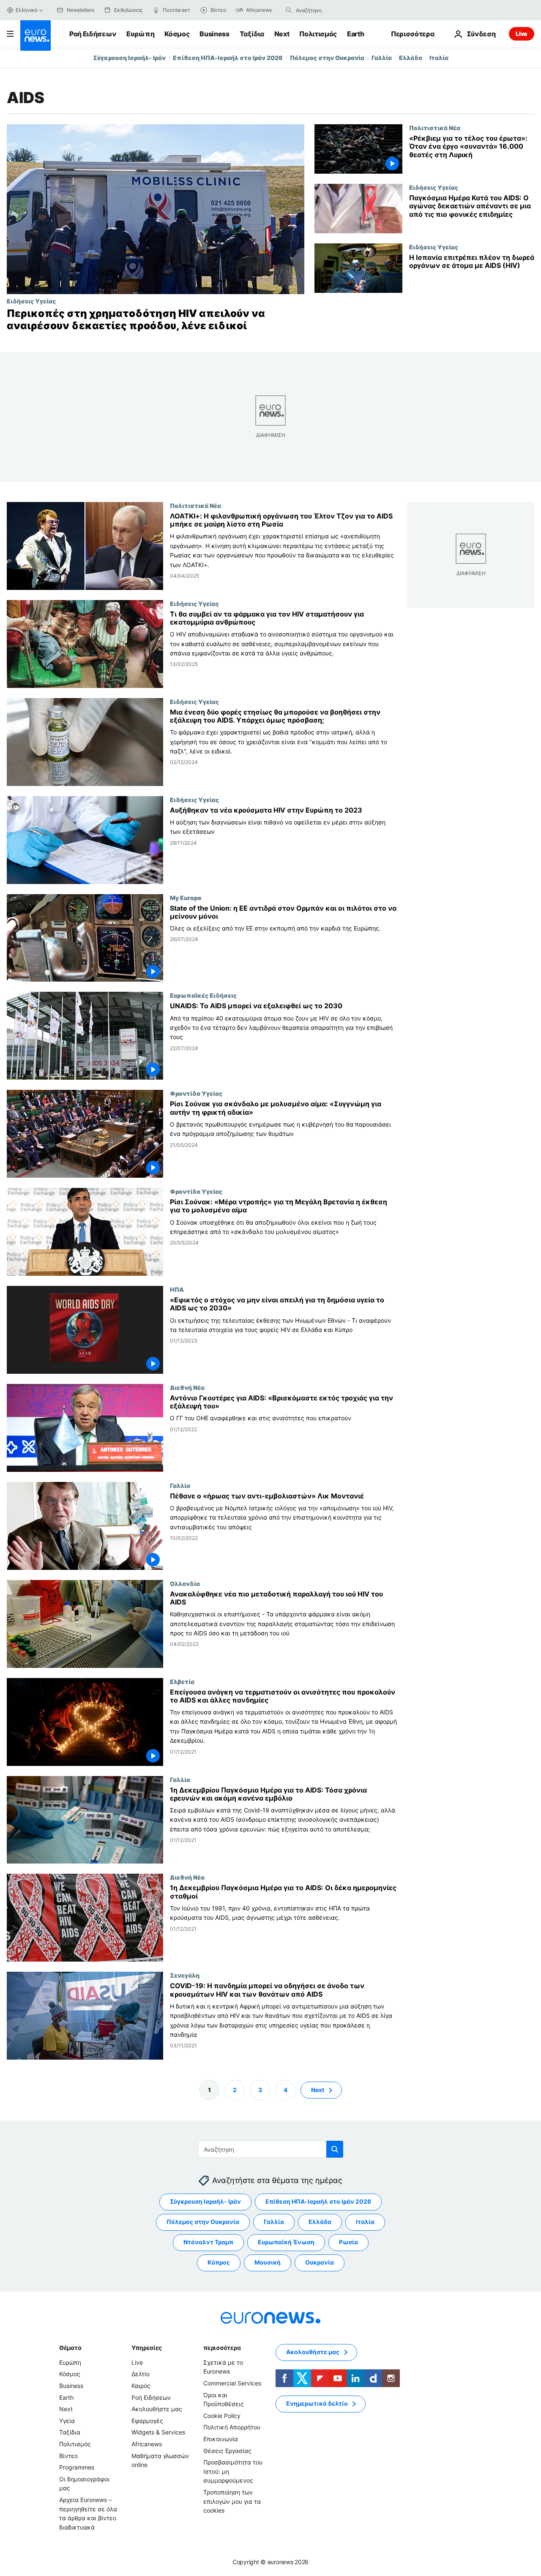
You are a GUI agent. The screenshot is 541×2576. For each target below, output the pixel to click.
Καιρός (141, 2386)
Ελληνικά (27, 10)
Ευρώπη (140, 34)
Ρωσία (348, 2242)
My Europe (186, 897)
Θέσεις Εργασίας (227, 2450)
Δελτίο (141, 2374)
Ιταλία (439, 58)
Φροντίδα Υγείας (196, 1093)
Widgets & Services (158, 2432)
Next (282, 34)
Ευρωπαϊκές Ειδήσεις (203, 995)
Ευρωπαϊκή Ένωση (286, 2242)
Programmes (77, 2467)
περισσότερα (222, 2348)
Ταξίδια (252, 34)
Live (522, 34)
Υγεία (67, 2421)
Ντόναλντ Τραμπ (208, 2242)
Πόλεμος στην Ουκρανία (327, 58)
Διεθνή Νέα (187, 1387)
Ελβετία (182, 1681)
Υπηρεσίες (147, 2348)
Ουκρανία (320, 2262)
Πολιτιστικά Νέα (435, 128)
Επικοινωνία (221, 2439)
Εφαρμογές (147, 2421)
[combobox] (331, 10)
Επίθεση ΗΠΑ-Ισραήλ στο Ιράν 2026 (228, 58)
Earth (355, 34)
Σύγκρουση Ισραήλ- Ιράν (129, 58)
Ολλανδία (185, 1583)
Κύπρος (219, 2262)
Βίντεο (68, 2455)
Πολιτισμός (318, 34)
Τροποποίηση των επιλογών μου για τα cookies (232, 2501)
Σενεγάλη (185, 1975)
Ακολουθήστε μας (157, 2409)
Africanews (147, 2444)
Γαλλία (382, 58)
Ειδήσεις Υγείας (31, 301)
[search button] (289, 10)
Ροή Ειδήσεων (93, 34)
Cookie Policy (222, 2416)
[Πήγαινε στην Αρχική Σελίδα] (36, 35)
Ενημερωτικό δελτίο (317, 2403)
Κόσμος (177, 34)
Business (214, 34)
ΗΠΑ (177, 1289)
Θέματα (70, 2348)
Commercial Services (232, 2383)
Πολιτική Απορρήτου (232, 2427)
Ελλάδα (411, 58)
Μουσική (268, 2262)
